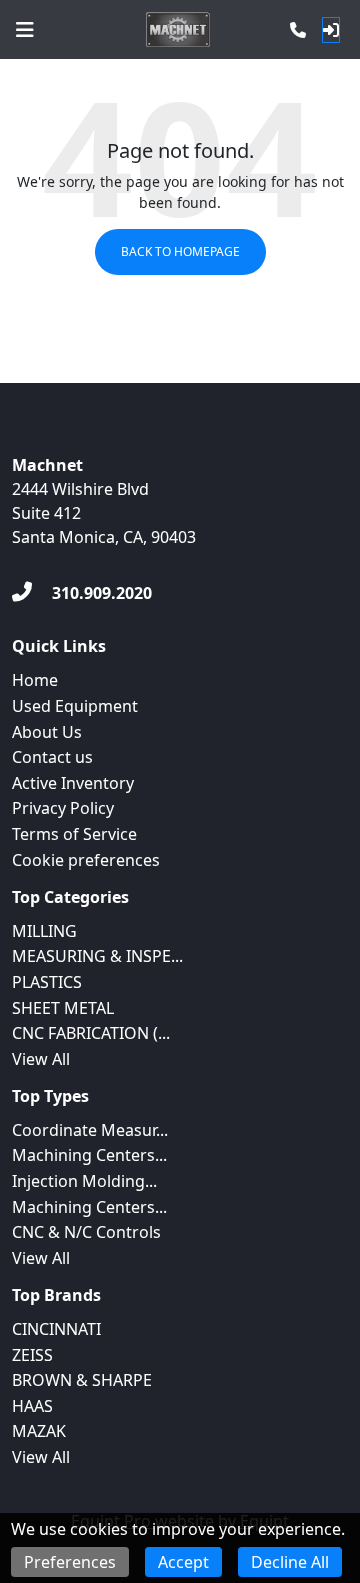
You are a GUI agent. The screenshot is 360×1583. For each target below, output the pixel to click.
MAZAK (39, 1431)
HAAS (32, 1406)
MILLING (44, 931)
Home (35, 680)
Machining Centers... (89, 1155)
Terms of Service (74, 834)
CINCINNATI (56, 1329)
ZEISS (32, 1355)
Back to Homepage (180, 251)
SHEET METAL (63, 1008)
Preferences (70, 1562)
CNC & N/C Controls (86, 1232)
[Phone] (298, 30)
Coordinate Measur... (90, 1130)
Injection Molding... (84, 1181)
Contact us (52, 757)
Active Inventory (73, 783)
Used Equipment (75, 706)
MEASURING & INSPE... (97, 956)
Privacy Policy (63, 808)
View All (41, 1059)
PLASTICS (47, 982)
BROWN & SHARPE (82, 1380)
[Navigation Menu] (25, 30)
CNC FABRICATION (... (91, 1033)
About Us (47, 732)
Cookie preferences (86, 860)
